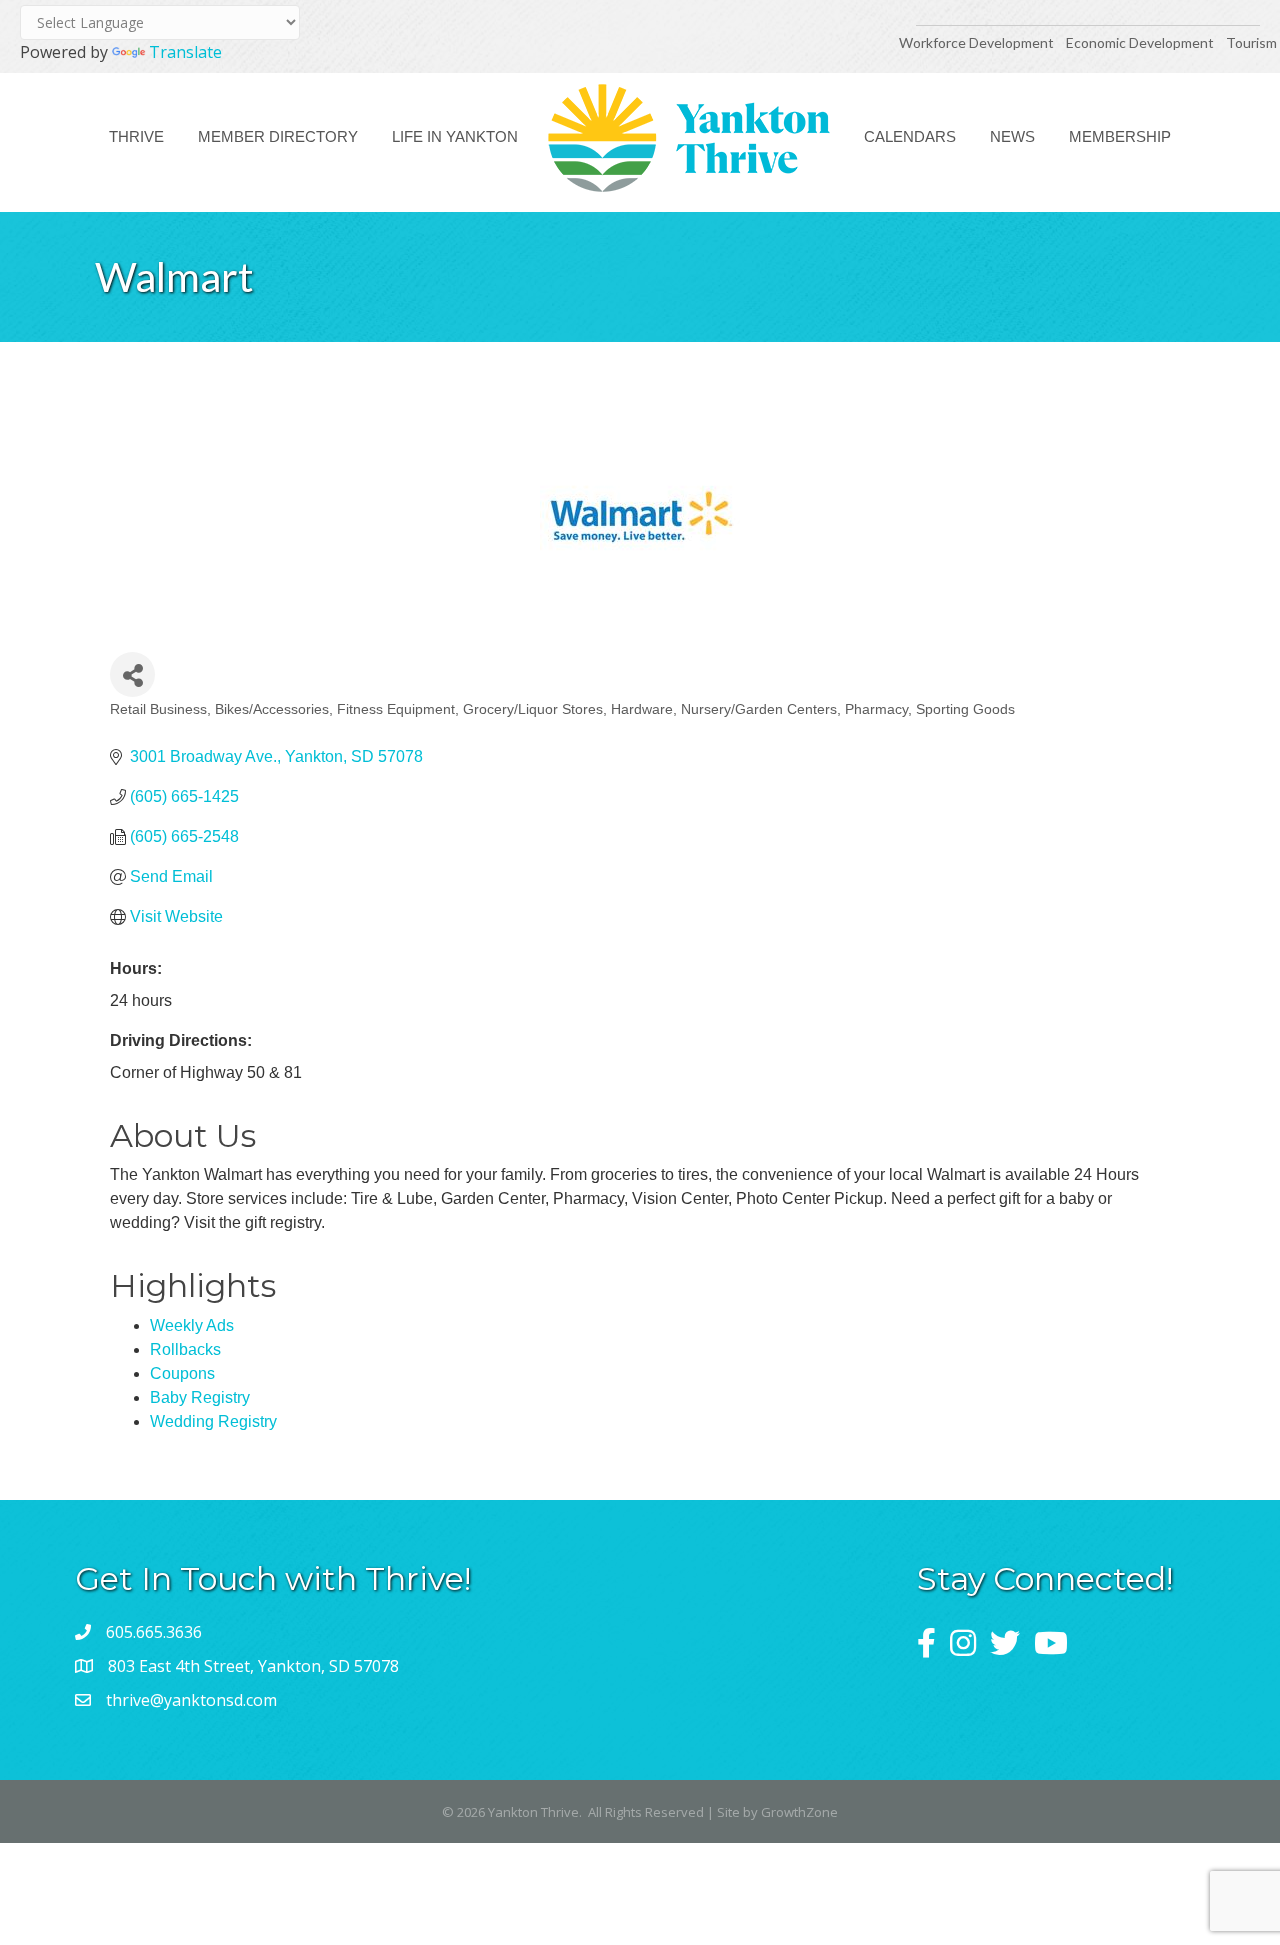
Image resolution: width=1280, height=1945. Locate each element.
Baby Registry (200, 1397)
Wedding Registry (213, 1421)
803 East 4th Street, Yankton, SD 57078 (253, 1666)
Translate (185, 52)
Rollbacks (185, 1349)
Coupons (182, 1373)
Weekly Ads (192, 1325)
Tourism (1251, 42)
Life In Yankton (455, 136)
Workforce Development (976, 42)
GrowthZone (799, 1812)
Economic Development (1141, 42)
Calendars (910, 136)
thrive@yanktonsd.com (191, 1700)
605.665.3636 (154, 1632)
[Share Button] (132, 674)
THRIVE (136, 136)
